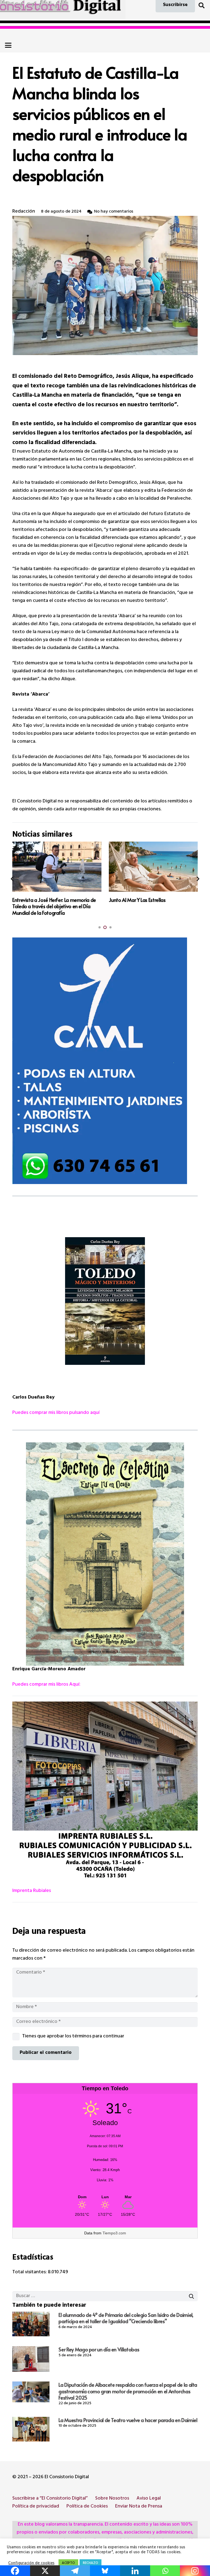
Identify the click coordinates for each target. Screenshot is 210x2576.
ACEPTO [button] (68, 2563)
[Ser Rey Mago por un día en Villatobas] (31, 2359)
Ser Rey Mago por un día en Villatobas (99, 2349)
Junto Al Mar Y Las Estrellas (41, 900)
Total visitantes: (30, 2272)
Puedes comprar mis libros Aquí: (46, 1685)
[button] (202, 5)
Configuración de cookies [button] (31, 2564)
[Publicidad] (105, 1061)
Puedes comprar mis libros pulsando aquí (56, 1413)
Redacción (24, 212)
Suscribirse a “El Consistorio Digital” (50, 2499)
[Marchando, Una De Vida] (153, 867)
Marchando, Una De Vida (135, 900)
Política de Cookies (87, 2507)
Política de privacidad (36, 2507)
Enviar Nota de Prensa (139, 2507)
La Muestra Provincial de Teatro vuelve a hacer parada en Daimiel (128, 2420)
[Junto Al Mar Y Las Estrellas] (57, 867)
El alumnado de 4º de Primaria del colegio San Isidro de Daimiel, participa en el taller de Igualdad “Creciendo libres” (126, 2318)
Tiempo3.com (114, 2233)
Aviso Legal (149, 2499)
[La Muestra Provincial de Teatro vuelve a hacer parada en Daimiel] (31, 2429)
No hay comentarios (114, 212)
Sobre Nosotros (112, 2499)
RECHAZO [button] (91, 2563)
